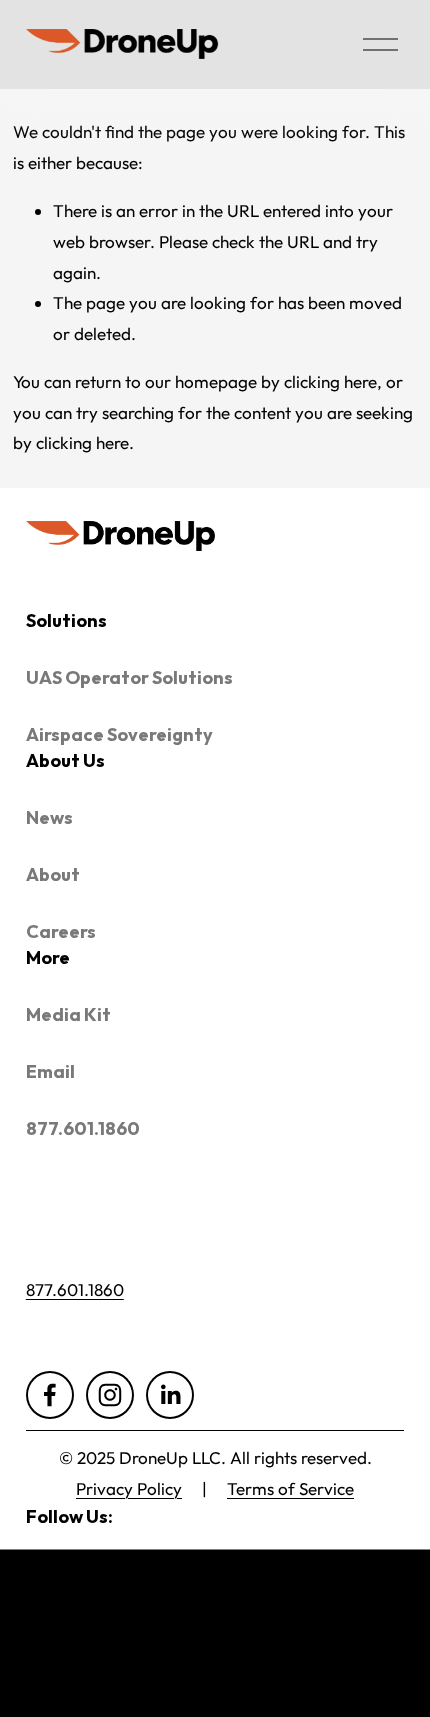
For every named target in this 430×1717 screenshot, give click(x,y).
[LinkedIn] (170, 1395)
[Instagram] (110, 1395)
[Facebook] (50, 1395)
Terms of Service (290, 1488)
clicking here (330, 381)
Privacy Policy (129, 1488)
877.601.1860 (75, 1289)
